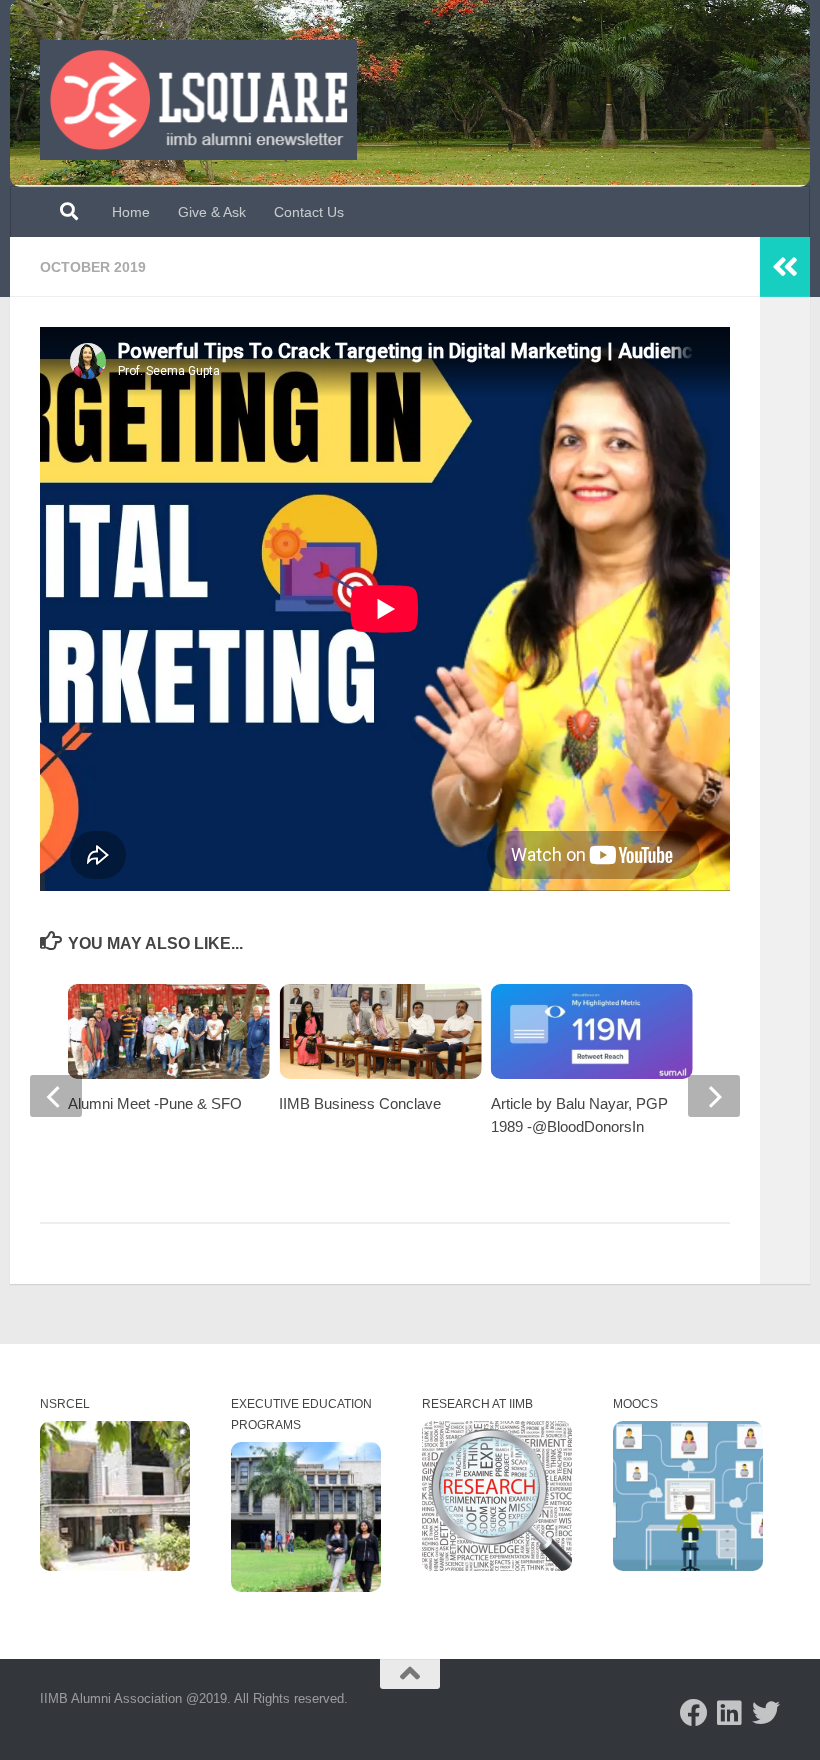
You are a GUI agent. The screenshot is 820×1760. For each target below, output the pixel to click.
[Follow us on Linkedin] (730, 1713)
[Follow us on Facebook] (694, 1713)
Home (131, 212)
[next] (714, 1096)
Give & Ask (212, 212)
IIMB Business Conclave (360, 1103)
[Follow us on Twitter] (766, 1713)
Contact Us (309, 212)
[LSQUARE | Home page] (198, 100)
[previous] (56, 1096)
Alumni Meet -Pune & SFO (155, 1103)
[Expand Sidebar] (785, 267)
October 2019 (93, 267)
